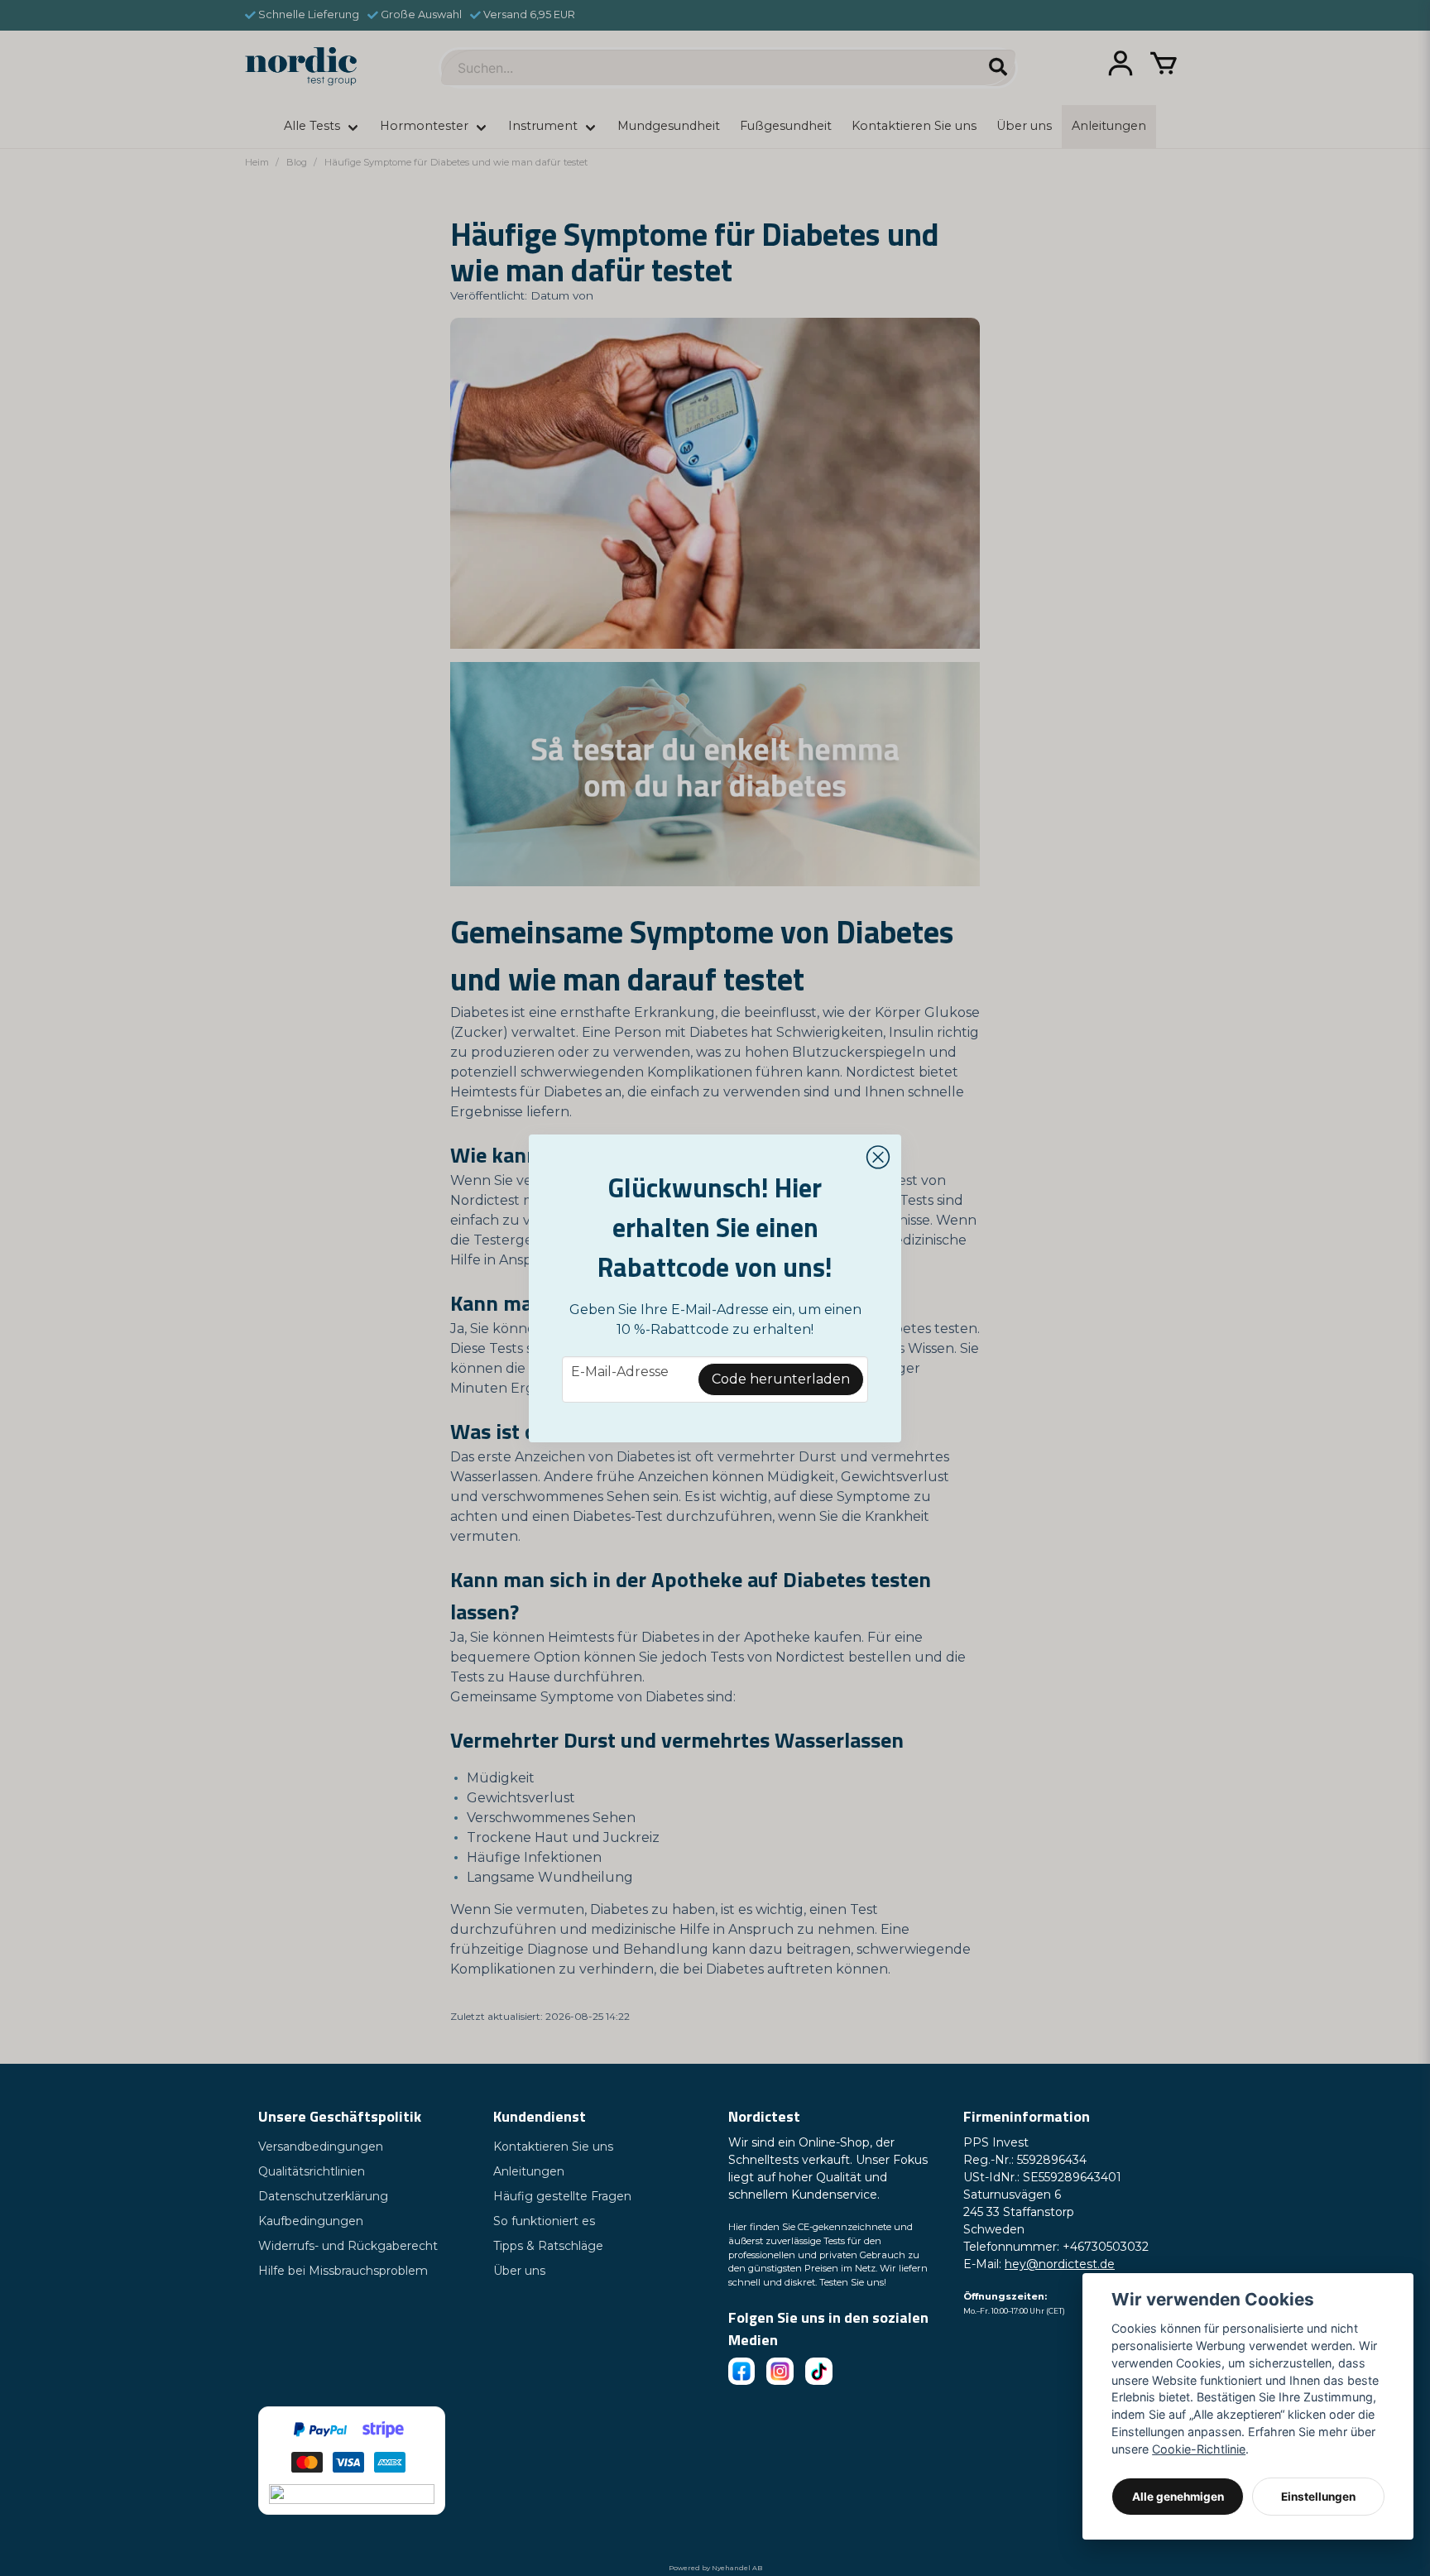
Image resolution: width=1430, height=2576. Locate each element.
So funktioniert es (544, 2221)
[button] (878, 1158)
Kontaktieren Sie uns (553, 2147)
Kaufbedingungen (311, 2221)
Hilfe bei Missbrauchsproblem (343, 2271)
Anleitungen (529, 2171)
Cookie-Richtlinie (1199, 2449)
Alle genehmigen (1178, 2497)
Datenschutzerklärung (323, 2196)
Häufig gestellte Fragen (562, 2196)
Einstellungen (1318, 2497)
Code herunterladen (781, 1379)
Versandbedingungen (321, 2147)
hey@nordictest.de (1060, 2264)
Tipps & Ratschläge (548, 2246)
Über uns (519, 2271)
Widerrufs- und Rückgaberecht (348, 2246)
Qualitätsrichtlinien (312, 2171)
